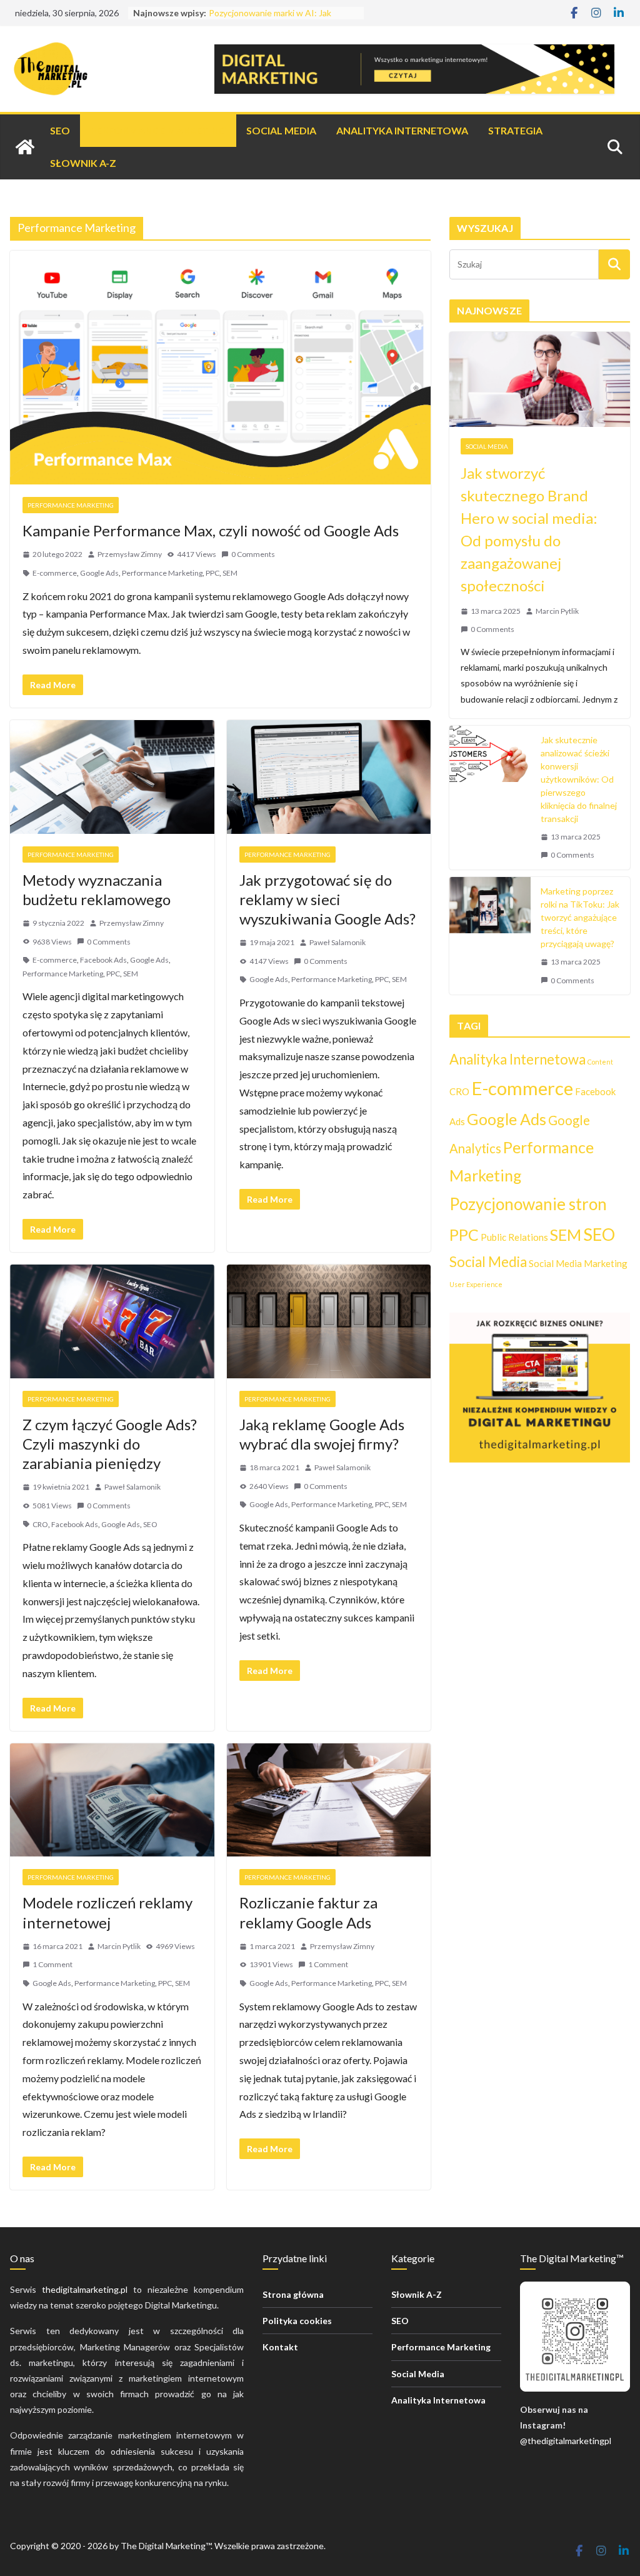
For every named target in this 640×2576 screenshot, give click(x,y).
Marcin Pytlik (119, 1946)
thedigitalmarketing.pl (85, 2289)
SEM (230, 573)
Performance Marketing (158, 130)
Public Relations (514, 1237)
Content (600, 1062)
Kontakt (280, 2347)
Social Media (281, 130)
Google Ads (99, 573)
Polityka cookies (297, 2321)
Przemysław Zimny (130, 554)
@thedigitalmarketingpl (566, 2441)
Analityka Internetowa (402, 130)
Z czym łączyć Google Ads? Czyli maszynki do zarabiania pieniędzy (110, 1444)
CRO (40, 1524)
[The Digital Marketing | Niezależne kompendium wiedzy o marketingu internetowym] (25, 147)
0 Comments (253, 554)
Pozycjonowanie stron (528, 1204)
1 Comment (52, 1964)
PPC (212, 573)
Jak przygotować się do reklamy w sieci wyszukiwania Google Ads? (327, 899)
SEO (60, 130)
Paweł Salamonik (337, 942)
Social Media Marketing (578, 1263)
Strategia (515, 130)
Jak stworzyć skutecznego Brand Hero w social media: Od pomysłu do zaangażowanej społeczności (529, 529)
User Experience (476, 1284)
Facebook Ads (103, 960)
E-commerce (55, 573)
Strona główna (293, 2294)
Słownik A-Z (83, 163)
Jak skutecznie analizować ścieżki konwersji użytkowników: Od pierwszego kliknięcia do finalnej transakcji (579, 779)
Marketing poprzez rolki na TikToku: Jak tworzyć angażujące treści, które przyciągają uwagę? (580, 917)
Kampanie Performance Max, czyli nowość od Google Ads (211, 530)
